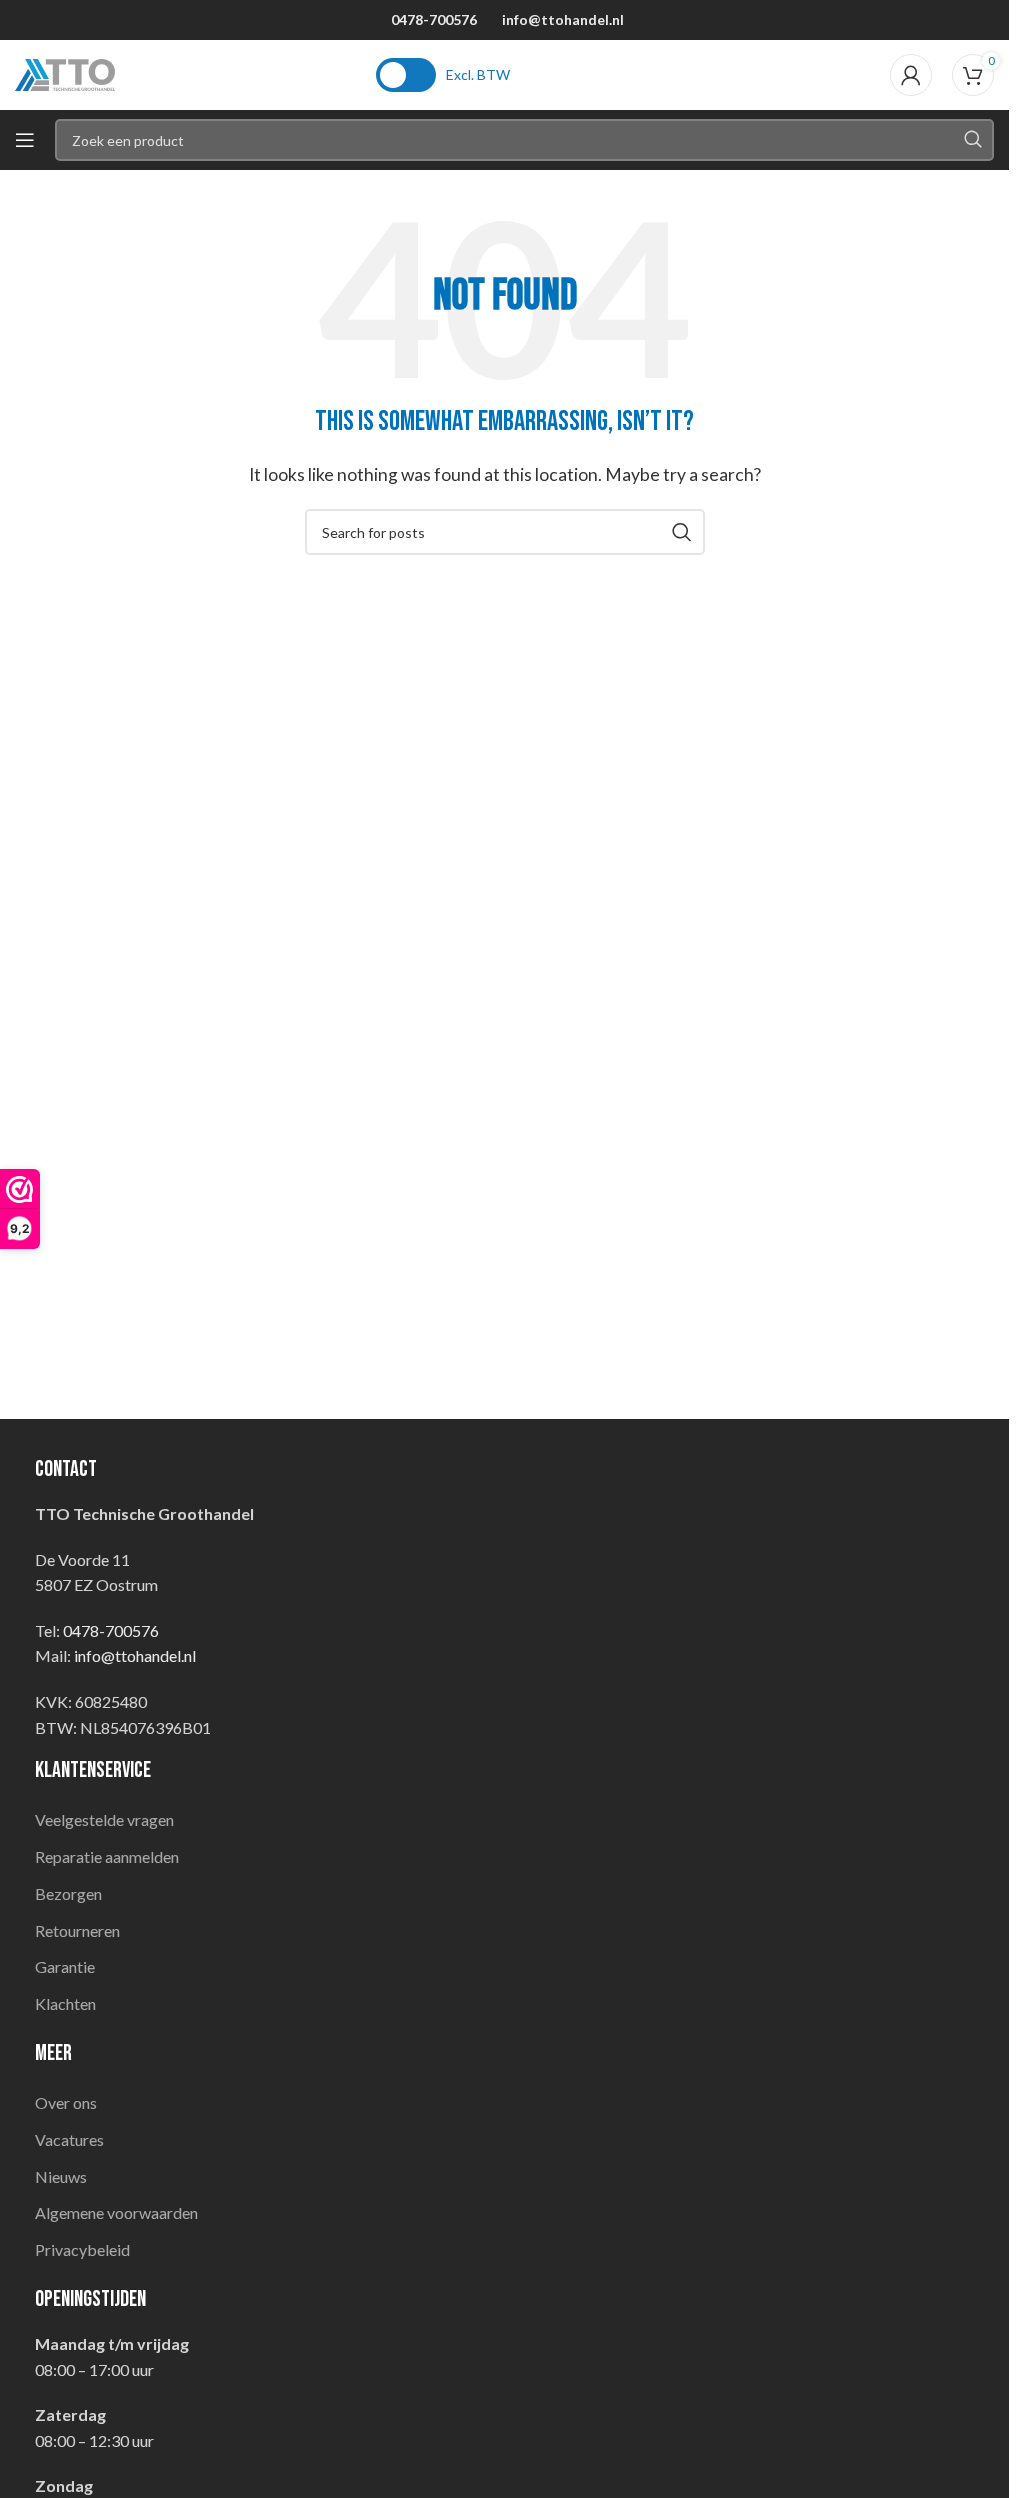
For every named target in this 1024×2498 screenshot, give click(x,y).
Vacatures (69, 2139)
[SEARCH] (973, 140)
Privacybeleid (82, 2249)
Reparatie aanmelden (107, 1856)
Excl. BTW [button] (478, 74)
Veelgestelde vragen (104, 1819)
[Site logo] (65, 72)
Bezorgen (68, 1893)
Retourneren (77, 1930)
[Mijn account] (911, 75)
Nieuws (61, 2176)
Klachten (65, 2003)
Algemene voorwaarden (116, 2212)
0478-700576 (434, 19)
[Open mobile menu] (25, 140)
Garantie (65, 1966)
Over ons (66, 2102)
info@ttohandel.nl (563, 19)
